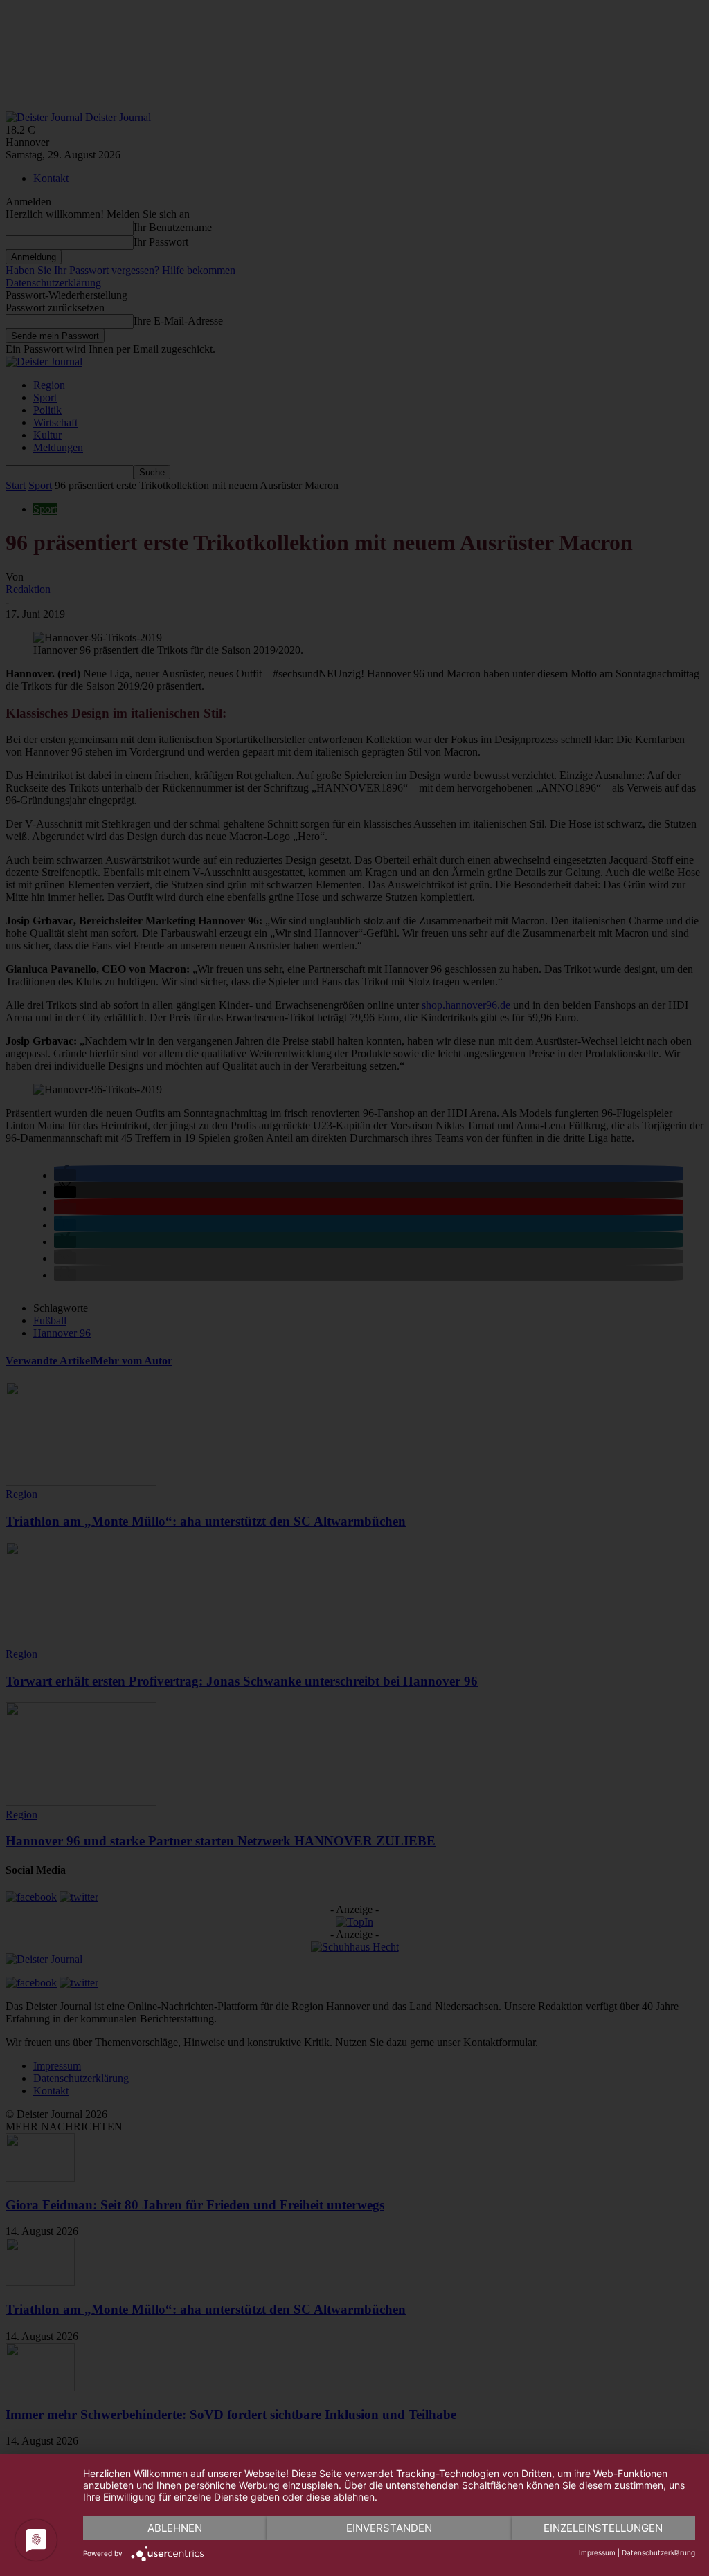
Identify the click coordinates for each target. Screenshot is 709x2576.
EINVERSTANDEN (389, 2528)
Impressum (597, 2552)
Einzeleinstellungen (603, 2528)
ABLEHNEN (175, 2528)
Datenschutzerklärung (658, 2552)
